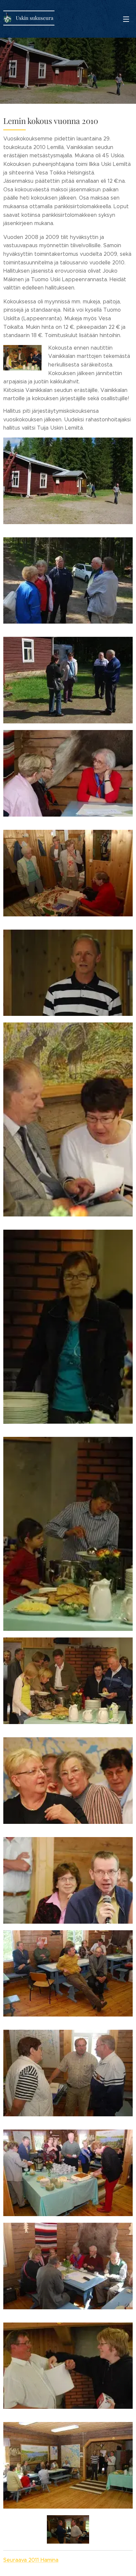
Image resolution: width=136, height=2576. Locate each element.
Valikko (126, 19)
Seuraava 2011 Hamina (31, 2560)
